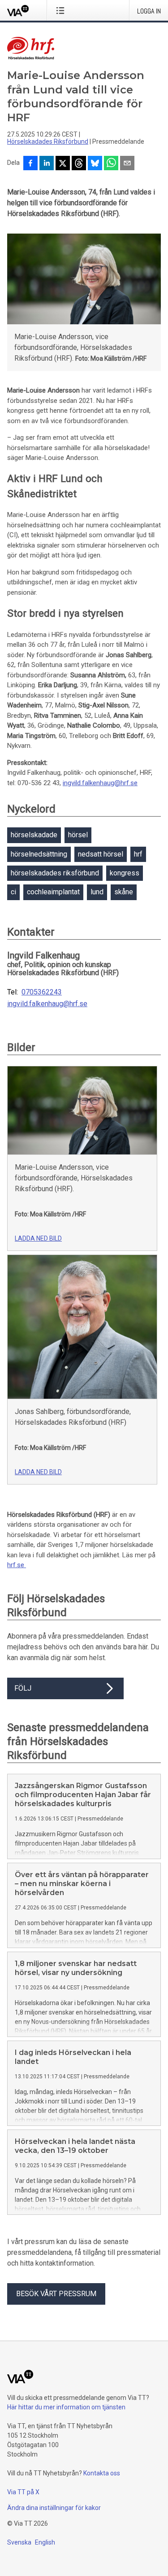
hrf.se (17, 1565)
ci (13, 892)
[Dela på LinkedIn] (47, 164)
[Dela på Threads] (79, 164)
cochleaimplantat (53, 892)
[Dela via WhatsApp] (111, 164)
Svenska (19, 2542)
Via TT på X (23, 2492)
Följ (23, 1688)
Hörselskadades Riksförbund (48, 141)
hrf (138, 854)
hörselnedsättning (39, 854)
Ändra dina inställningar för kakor (54, 2508)
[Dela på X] (63, 164)
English (45, 2542)
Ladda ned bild (38, 1238)
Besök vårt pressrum (56, 2294)
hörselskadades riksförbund (55, 873)
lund (97, 892)
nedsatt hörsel (101, 854)
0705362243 (42, 992)
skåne (124, 892)
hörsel (78, 835)
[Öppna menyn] (62, 10)
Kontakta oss (102, 2473)
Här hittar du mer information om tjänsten (66, 2407)
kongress (125, 873)
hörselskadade (34, 835)
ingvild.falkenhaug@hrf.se (100, 783)
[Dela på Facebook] (30, 164)
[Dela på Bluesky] (95, 164)
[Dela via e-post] (127, 164)
